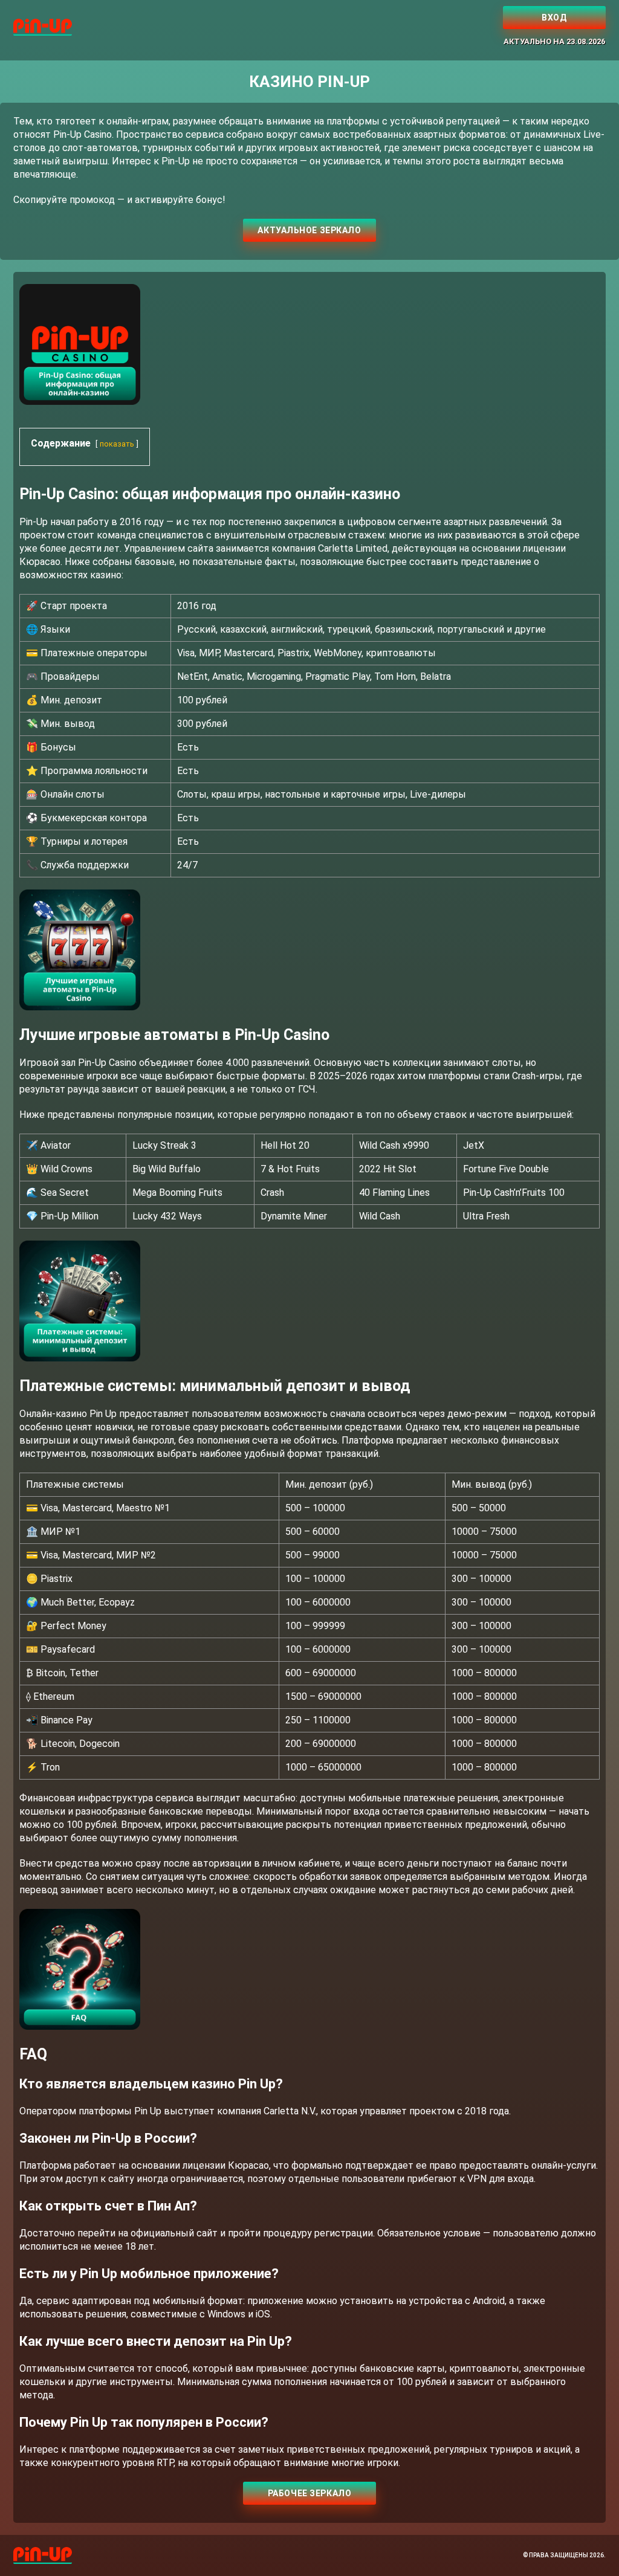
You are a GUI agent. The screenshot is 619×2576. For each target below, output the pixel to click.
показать (117, 444)
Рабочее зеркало (309, 2493)
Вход (554, 18)
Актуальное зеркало (309, 230)
